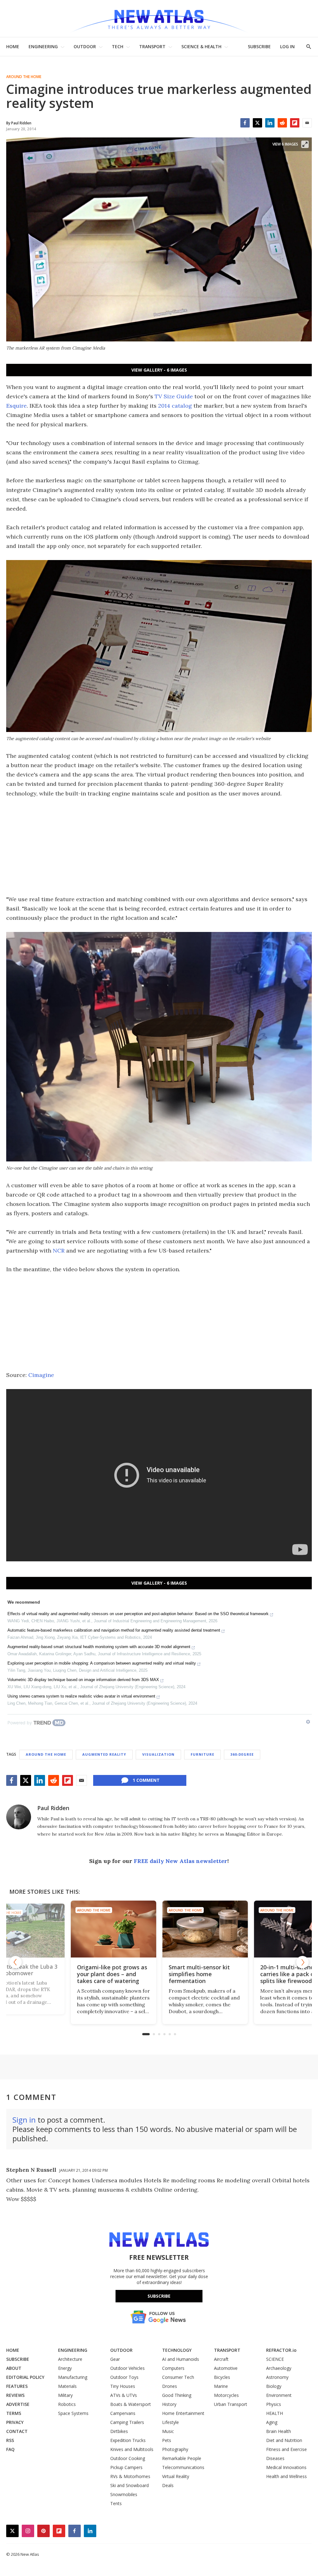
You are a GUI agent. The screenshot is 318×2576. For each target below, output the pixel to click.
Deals (168, 2485)
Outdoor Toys (124, 2377)
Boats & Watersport (131, 2404)
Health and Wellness (286, 2476)
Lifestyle (170, 2422)
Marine (221, 2386)
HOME (13, 46)
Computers (173, 2368)
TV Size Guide (174, 396)
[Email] (307, 123)
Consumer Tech (178, 2377)
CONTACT (17, 2431)
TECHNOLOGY (177, 2350)
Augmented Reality (104, 1754)
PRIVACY (15, 2422)
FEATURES (17, 2386)
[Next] (302, 1962)
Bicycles (222, 2377)
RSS (10, 2440)
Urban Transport (231, 2404)
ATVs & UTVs (124, 2395)
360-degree (242, 1754)
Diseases (275, 2458)
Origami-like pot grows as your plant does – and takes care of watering (55, 1974)
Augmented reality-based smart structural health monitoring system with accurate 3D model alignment (99, 1647)
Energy (65, 2368)
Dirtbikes (119, 2431)
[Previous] (16, 1962)
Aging (272, 2422)
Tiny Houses (123, 2386)
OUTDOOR (85, 46)
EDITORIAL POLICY (25, 2377)
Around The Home (24, 77)
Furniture (202, 1754)
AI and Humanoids (181, 2359)
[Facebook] (245, 123)
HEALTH (275, 2413)
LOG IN (287, 46)
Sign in (24, 2120)
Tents (116, 2503)
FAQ (10, 2449)
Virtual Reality (176, 2476)
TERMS (14, 2413)
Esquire (16, 406)
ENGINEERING (43, 46)
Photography (175, 2449)
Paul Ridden (53, 1808)
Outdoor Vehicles (127, 2368)
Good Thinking (177, 2395)
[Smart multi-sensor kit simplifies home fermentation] (148, 1929)
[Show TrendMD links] (308, 1722)
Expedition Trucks (128, 2440)
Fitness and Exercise (286, 2449)
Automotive (226, 2368)
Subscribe (159, 2296)
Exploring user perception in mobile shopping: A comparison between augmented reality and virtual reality (102, 1663)
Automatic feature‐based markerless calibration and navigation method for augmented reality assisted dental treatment (114, 1630)
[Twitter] (257, 123)
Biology (274, 2386)
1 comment (146, 1780)
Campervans (123, 2413)
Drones (170, 2386)
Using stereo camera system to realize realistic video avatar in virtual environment (81, 1696)
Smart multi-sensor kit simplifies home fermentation (142, 1974)
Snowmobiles (124, 2494)
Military (65, 2395)
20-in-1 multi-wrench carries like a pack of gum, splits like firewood (239, 1974)
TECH (118, 46)
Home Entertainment (183, 2413)
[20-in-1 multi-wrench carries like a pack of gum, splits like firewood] (240, 1929)
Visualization (158, 1754)
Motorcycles (226, 2395)
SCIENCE (275, 2359)
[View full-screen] (305, 144)
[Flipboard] (295, 123)
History (169, 2404)
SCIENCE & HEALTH (201, 46)
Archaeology (279, 2368)
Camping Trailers (127, 2422)
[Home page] (159, 19)
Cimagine (41, 1375)
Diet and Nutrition (284, 2440)
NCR (59, 1251)
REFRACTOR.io (281, 2350)
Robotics (67, 2404)
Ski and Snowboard (129, 2485)
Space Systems (73, 2413)
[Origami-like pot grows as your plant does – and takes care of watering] (56, 1929)
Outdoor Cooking (128, 2458)
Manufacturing (73, 2377)
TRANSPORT (152, 46)
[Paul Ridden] (19, 1817)
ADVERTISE (18, 2404)
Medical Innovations (286, 2467)
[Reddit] (282, 123)
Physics (274, 2404)
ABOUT (14, 2368)
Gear (115, 2359)
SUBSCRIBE (259, 46)
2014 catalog (175, 406)
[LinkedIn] (270, 123)
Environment (279, 2395)
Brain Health (279, 2431)
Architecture (70, 2359)
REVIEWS (15, 2395)
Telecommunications (183, 2467)
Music (168, 2431)
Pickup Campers (126, 2467)
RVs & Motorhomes (130, 2476)
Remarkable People (182, 2458)
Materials (67, 2386)
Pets (167, 2440)
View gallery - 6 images (159, 370)
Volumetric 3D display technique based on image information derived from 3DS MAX (83, 1680)
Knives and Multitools (132, 2449)
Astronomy (277, 2377)
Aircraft (221, 2359)
